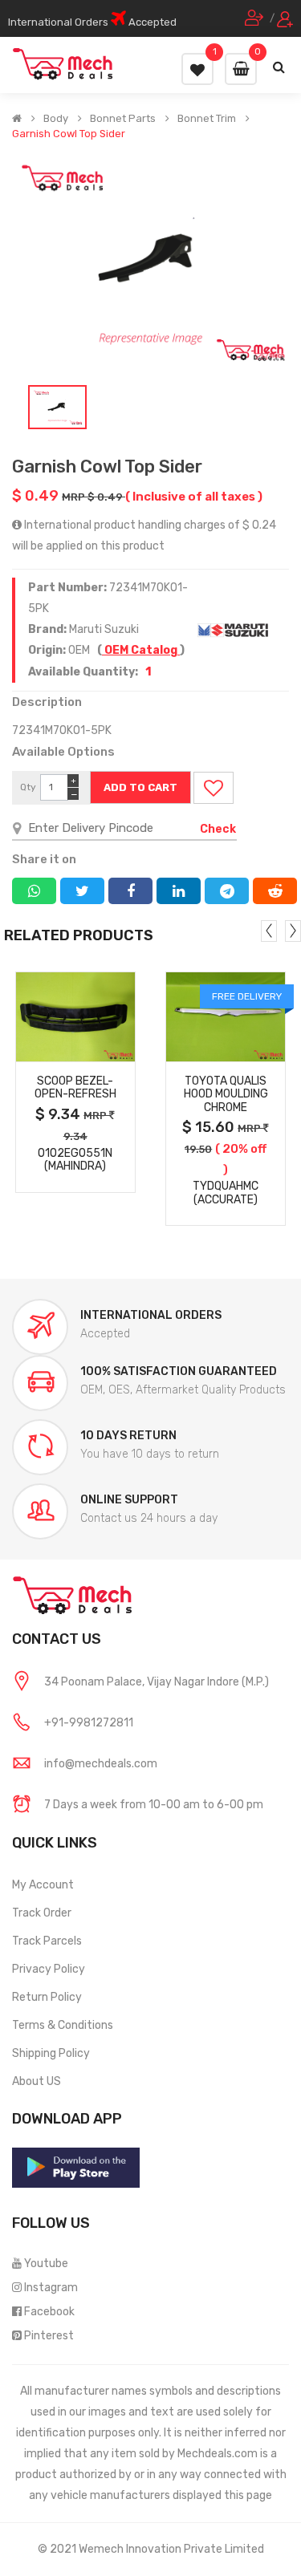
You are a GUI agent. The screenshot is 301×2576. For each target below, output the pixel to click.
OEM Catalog (141, 650)
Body (56, 119)
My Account (43, 1885)
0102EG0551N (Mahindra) (75, 1160)
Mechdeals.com (218, 2454)
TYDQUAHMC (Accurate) (226, 1193)
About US (37, 2081)
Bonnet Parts (123, 119)
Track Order (42, 1913)
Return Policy (47, 1997)
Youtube (46, 2264)
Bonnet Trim (207, 119)
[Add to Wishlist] (214, 788)
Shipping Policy (51, 2053)
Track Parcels (47, 1941)
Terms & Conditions (63, 2025)
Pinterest (49, 2336)
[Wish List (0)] (197, 69)
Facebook (49, 2312)
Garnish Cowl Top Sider (69, 134)
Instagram (51, 2288)
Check (218, 829)
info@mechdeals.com (101, 1764)
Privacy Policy (49, 1969)
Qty (28, 787)
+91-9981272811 (89, 1723)
